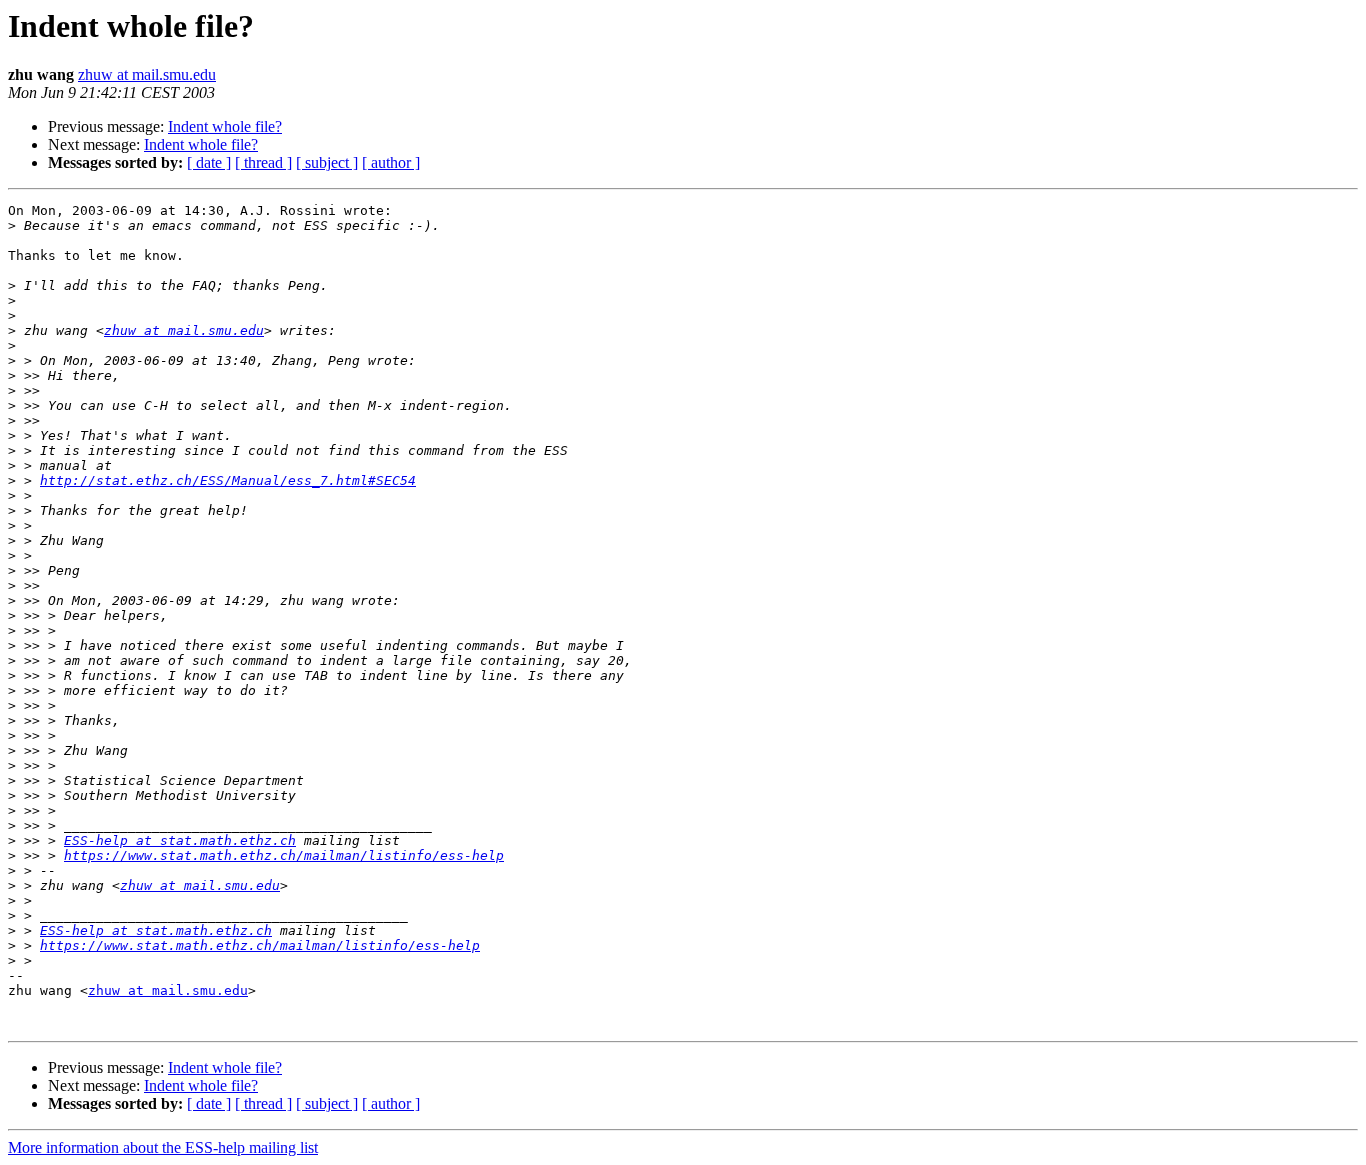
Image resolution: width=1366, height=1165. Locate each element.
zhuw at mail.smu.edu (147, 74)
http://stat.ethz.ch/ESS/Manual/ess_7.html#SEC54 (228, 480)
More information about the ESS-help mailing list (163, 1147)
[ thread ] (263, 162)
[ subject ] (327, 162)
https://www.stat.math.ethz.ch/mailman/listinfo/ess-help (284, 855)
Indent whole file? (225, 126)
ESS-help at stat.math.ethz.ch (180, 840)
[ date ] (209, 162)
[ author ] (391, 162)
